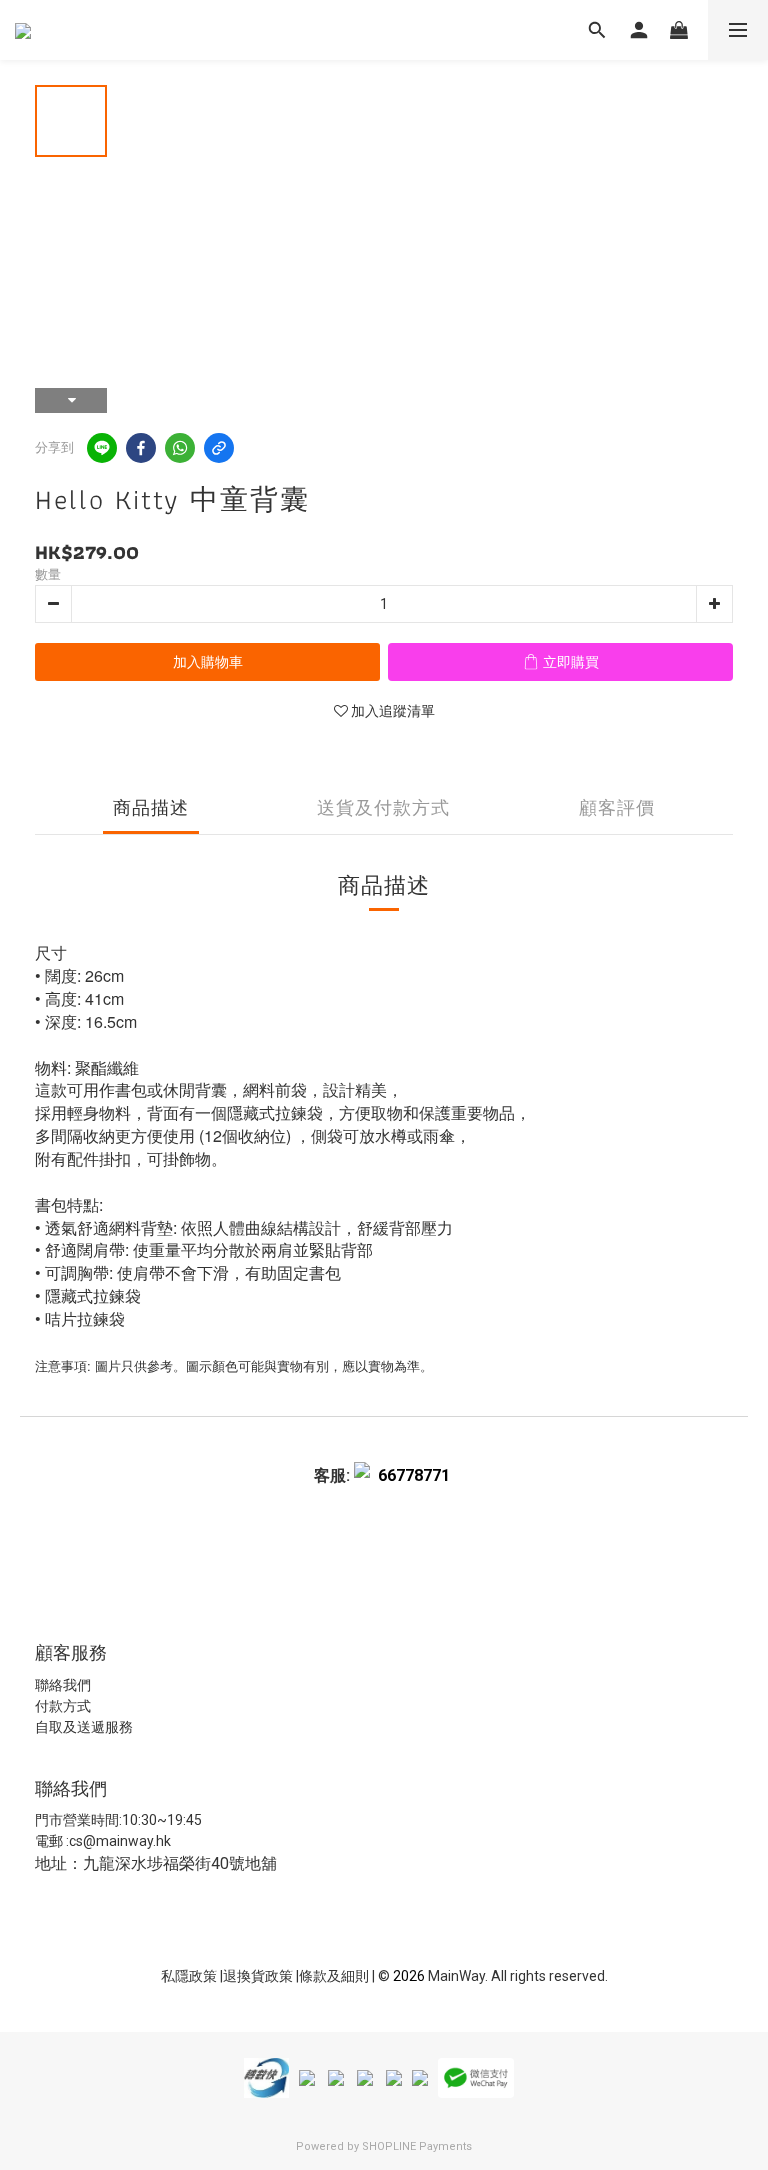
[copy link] (219, 448)
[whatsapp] (180, 448)
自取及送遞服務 (84, 1727)
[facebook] (141, 448)
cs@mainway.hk (120, 1841)
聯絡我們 (63, 1685)
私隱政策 (189, 1976)
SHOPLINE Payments (417, 2146)
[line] (102, 448)
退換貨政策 (259, 1976)
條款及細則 (335, 1976)
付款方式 (63, 1706)
